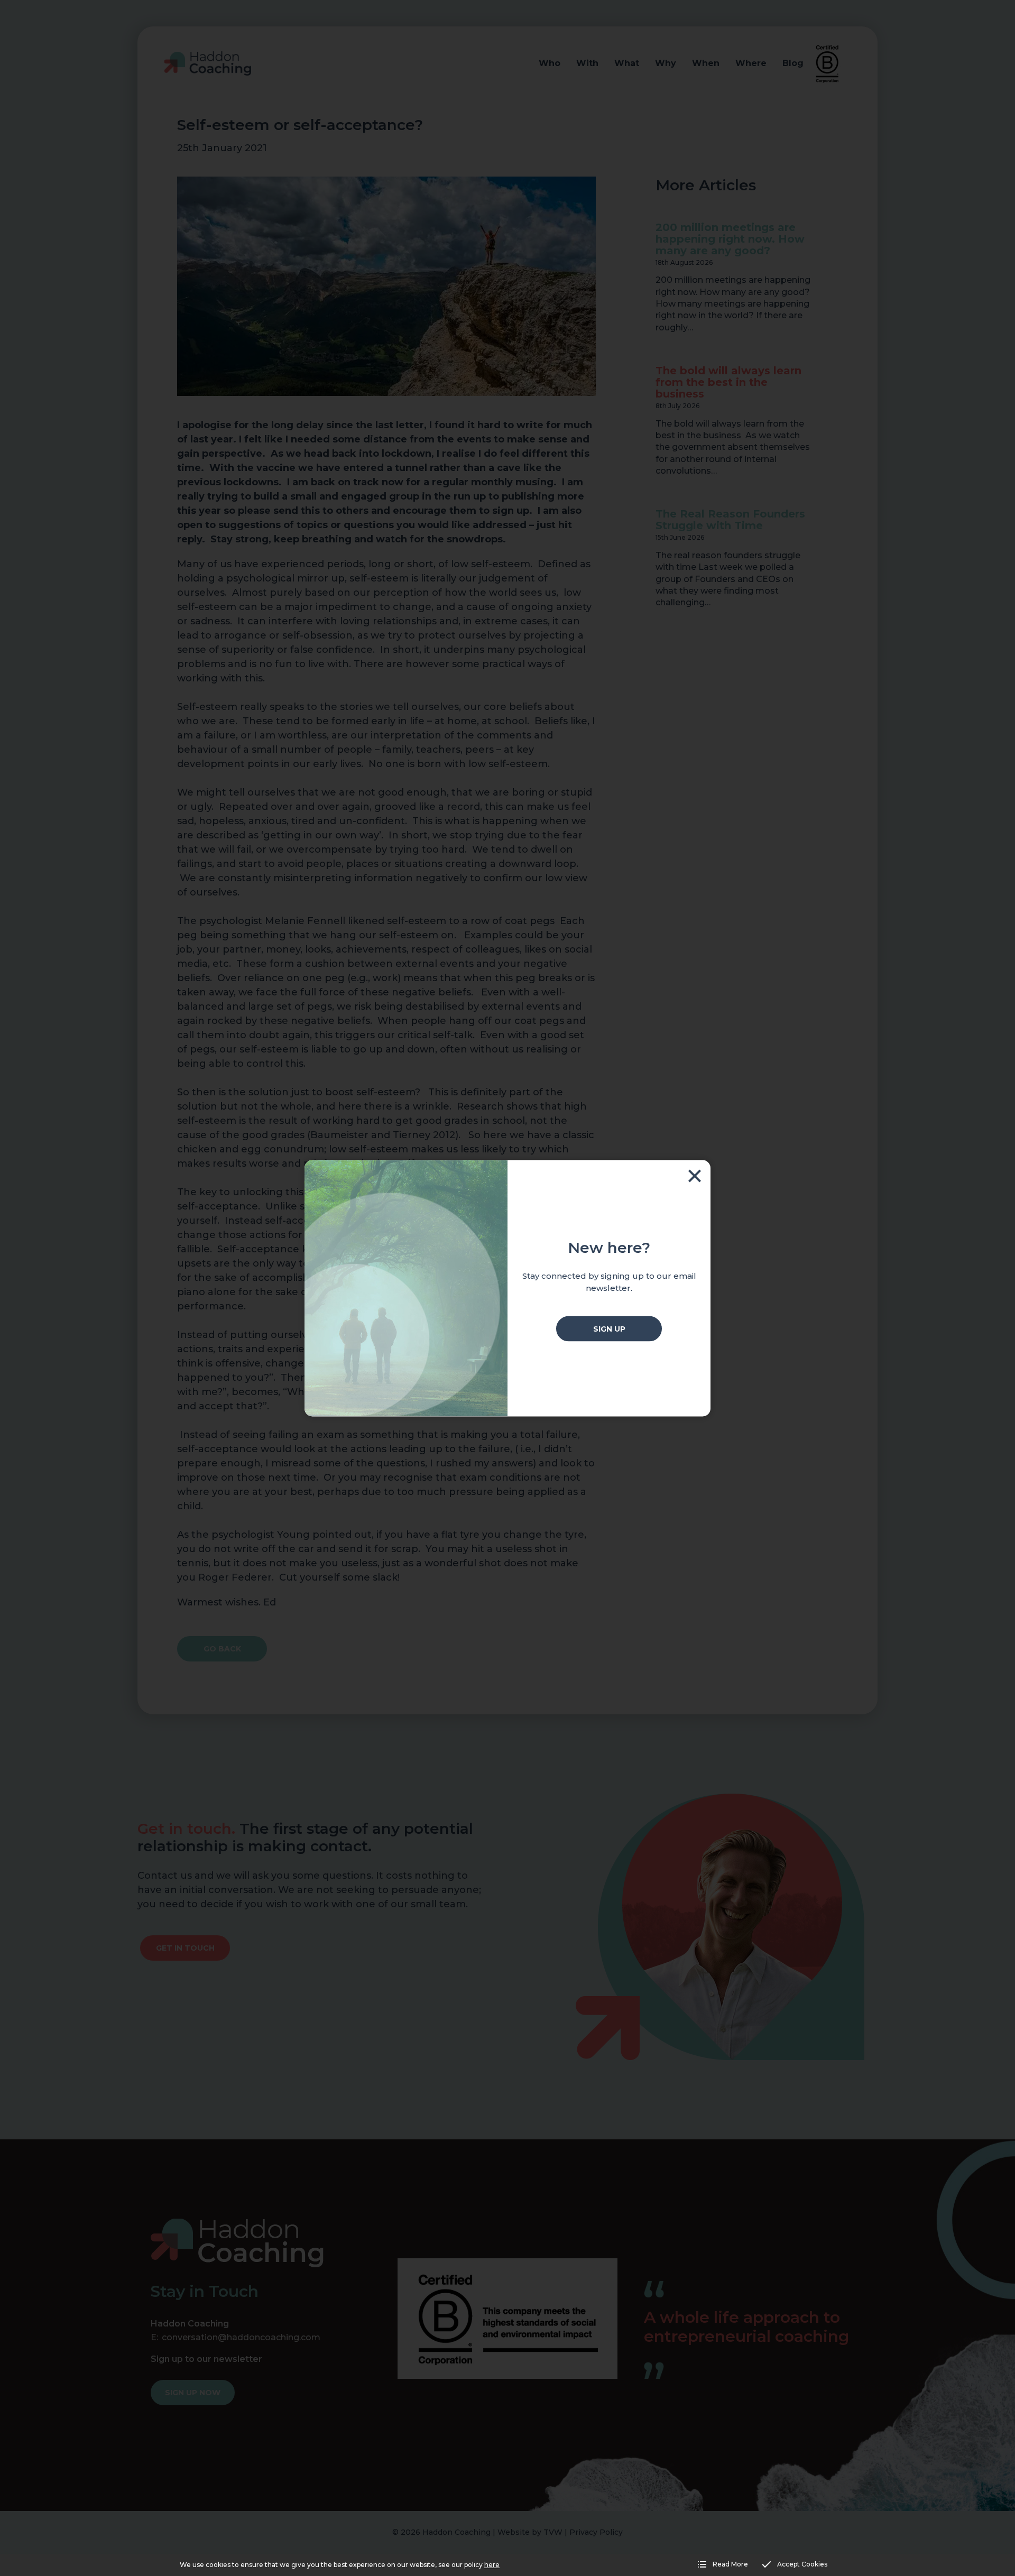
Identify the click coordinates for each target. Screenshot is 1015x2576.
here (492, 2565)
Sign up (609, 1328)
